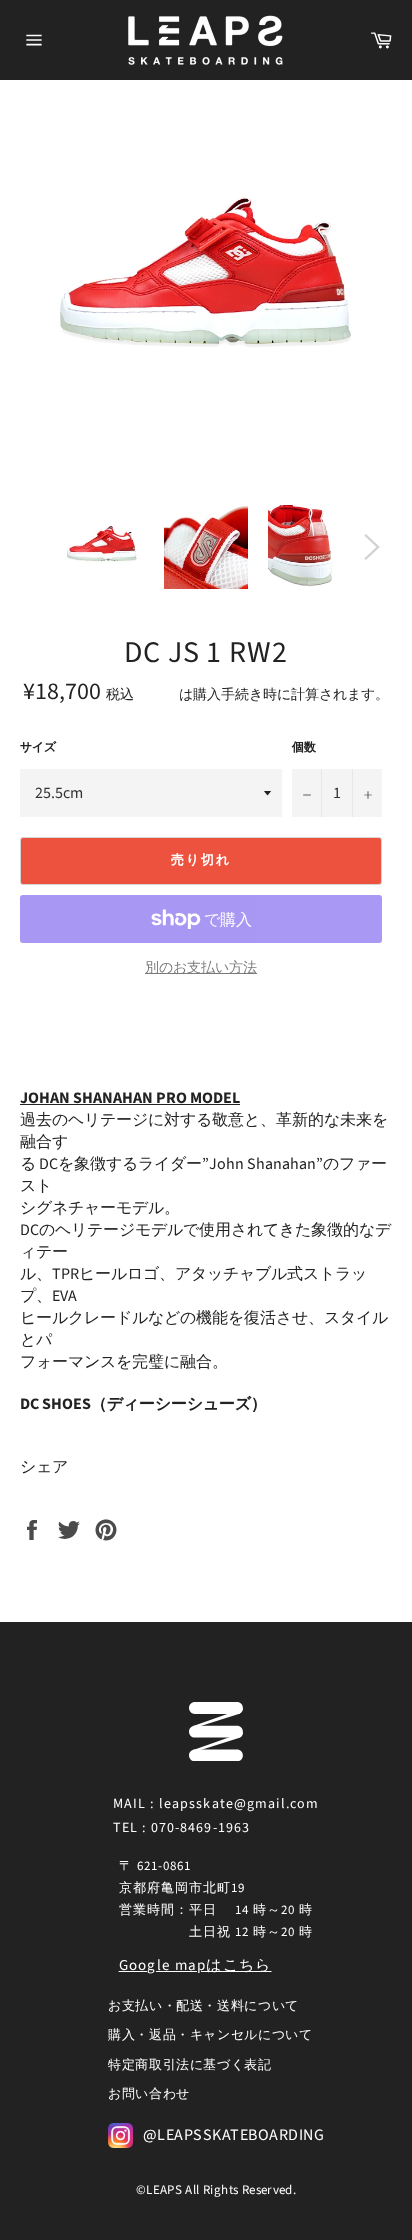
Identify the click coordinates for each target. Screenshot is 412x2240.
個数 (304, 748)
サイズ (38, 748)
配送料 (158, 695)
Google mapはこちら (195, 1965)
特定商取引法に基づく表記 (190, 2065)
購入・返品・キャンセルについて (210, 2035)
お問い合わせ (149, 2094)
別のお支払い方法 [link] (201, 968)
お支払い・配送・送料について (203, 2006)
